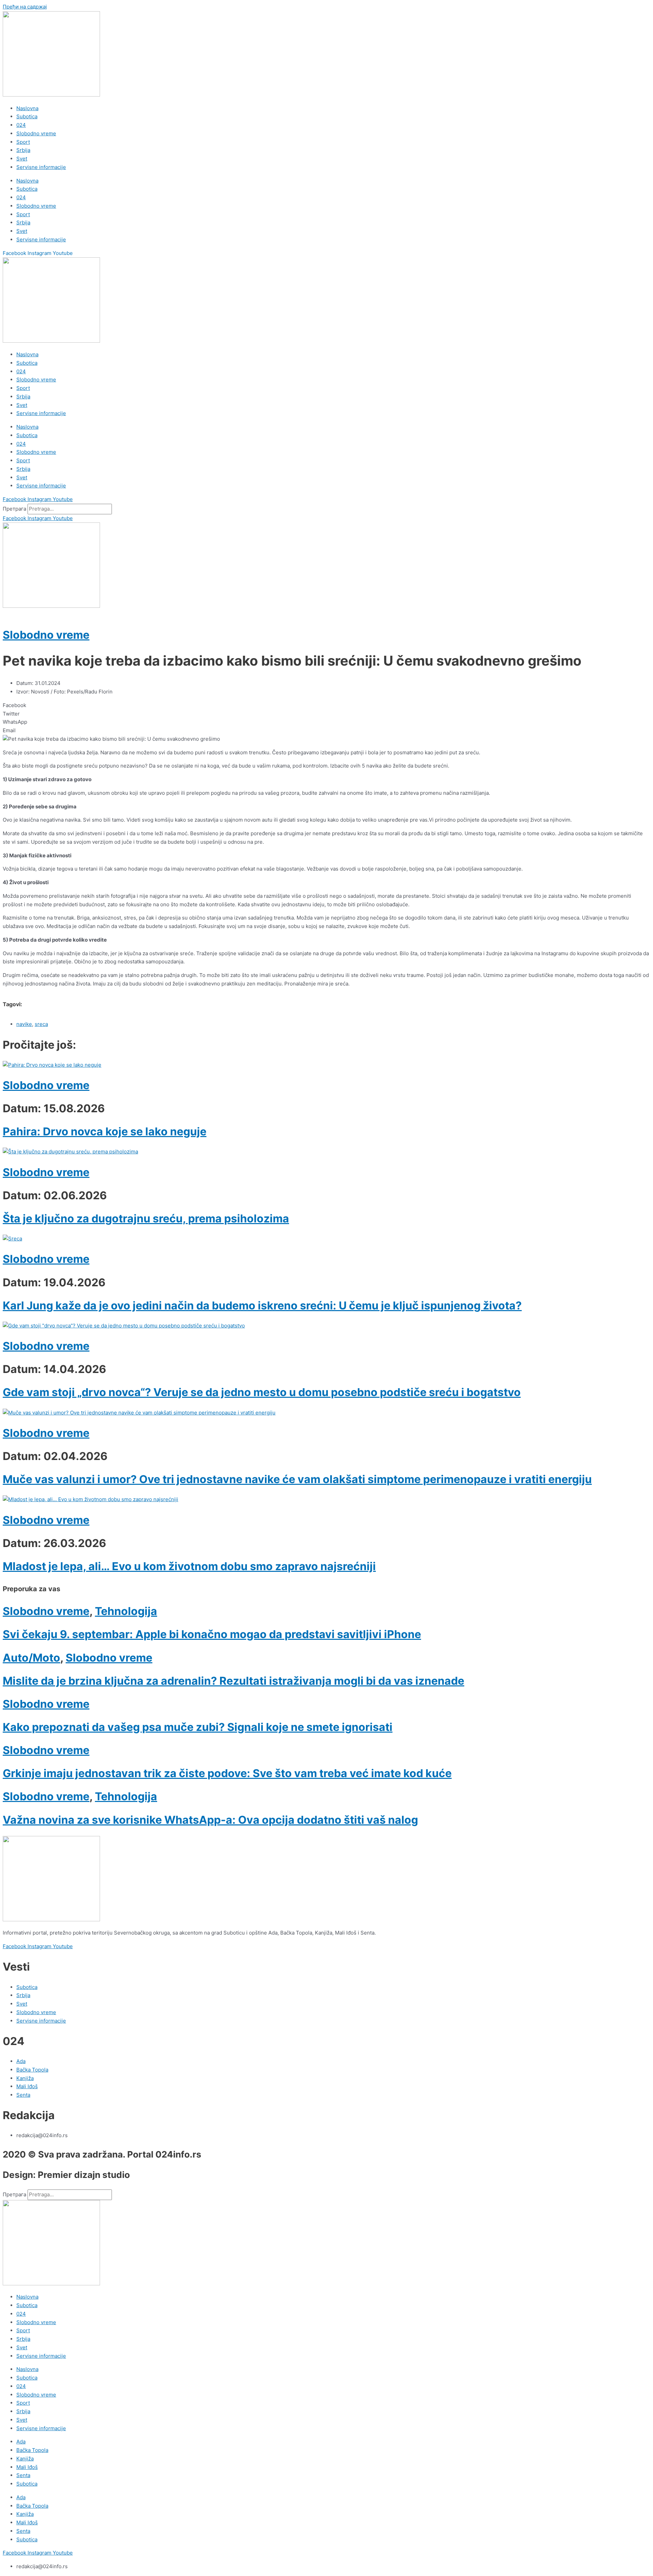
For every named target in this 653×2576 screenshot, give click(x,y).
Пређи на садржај (25, 7)
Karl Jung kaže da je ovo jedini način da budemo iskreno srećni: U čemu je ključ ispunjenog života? (262, 1306)
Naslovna (27, 108)
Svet (22, 159)
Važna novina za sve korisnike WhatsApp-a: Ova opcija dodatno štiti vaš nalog (210, 1820)
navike (24, 1024)
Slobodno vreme (36, 133)
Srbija (23, 150)
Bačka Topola (32, 2450)
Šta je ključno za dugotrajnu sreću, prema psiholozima (146, 1218)
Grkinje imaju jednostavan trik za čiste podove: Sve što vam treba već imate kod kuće (227, 1773)
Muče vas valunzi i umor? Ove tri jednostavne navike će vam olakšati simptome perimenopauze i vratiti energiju (297, 1479)
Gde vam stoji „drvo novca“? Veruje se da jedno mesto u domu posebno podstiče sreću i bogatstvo (262, 1392)
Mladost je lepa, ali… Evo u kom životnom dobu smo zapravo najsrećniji (189, 1566)
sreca (41, 1024)
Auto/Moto (31, 1658)
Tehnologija (126, 1611)
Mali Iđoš (27, 2467)
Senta (23, 2475)
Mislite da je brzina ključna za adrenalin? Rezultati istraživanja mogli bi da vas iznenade (233, 1681)
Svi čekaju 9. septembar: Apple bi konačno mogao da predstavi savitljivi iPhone (212, 1634)
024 (21, 125)
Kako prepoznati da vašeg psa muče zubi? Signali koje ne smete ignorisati (198, 1727)
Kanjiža (25, 2459)
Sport (23, 142)
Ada (21, 2442)
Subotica (27, 116)
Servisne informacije (41, 167)
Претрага (14, 509)
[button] (326, 706)
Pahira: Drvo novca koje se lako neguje (105, 1131)
